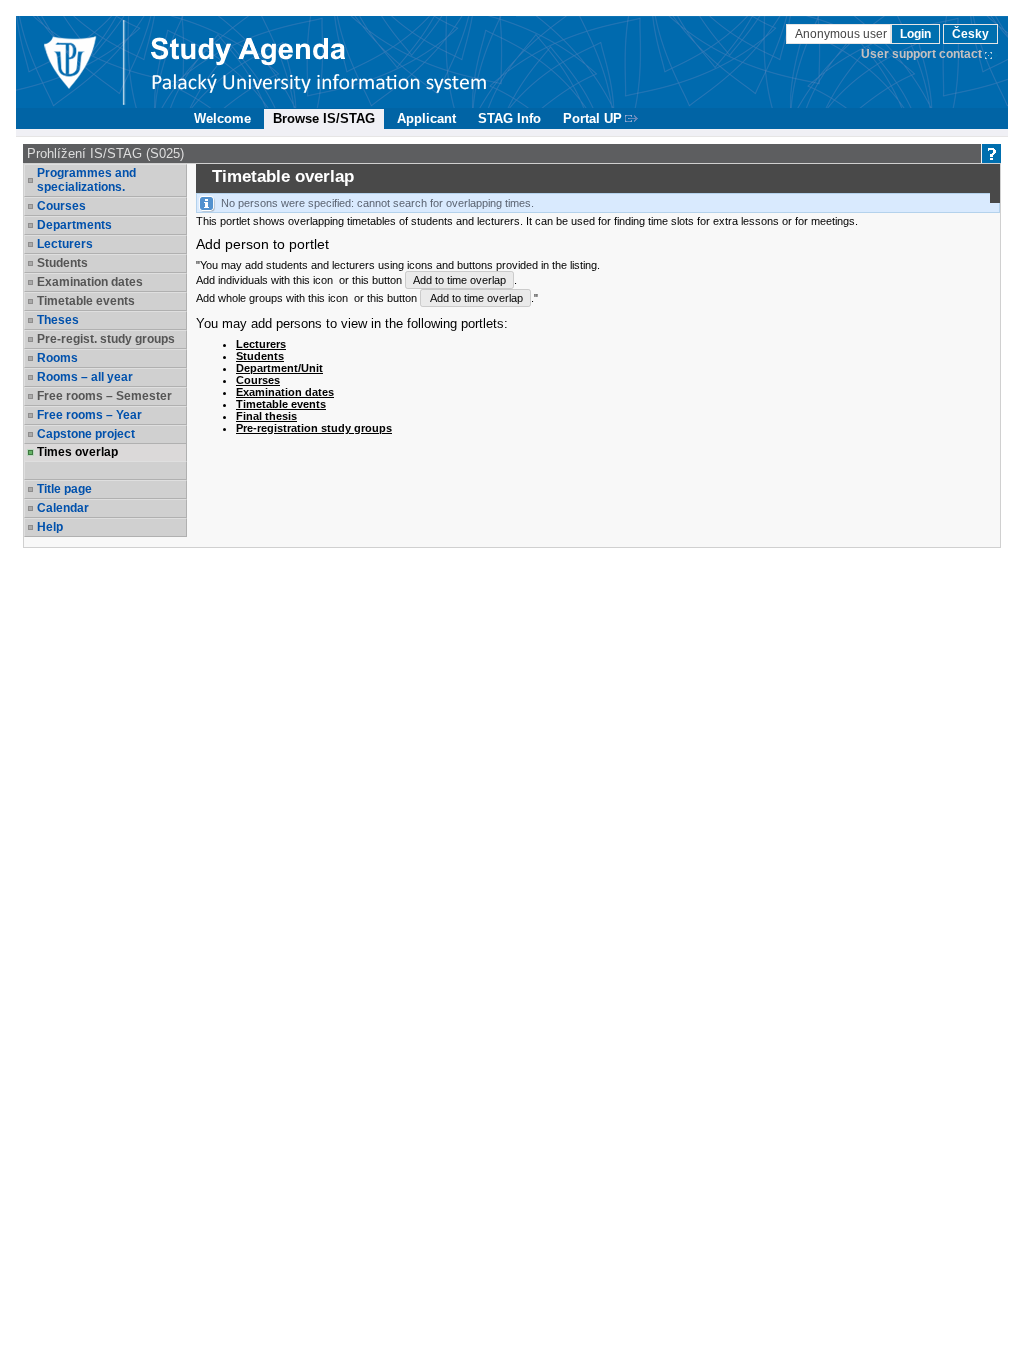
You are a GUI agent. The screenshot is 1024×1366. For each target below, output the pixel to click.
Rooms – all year (85, 377)
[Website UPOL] (69, 62)
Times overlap (77, 452)
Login (915, 34)
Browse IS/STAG (324, 118)
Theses (58, 320)
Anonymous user (842, 34)
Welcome (222, 118)
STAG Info (509, 118)
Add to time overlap (459, 280)
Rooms (57, 358)
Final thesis (266, 416)
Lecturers (65, 244)
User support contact (921, 54)
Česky (970, 34)
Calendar (63, 508)
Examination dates (285, 392)
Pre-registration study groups (314, 428)
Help (50, 527)
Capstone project (86, 434)
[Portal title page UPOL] (319, 62)
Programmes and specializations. (86, 180)
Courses (61, 206)
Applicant (426, 118)
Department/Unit (279, 368)
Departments (74, 225)
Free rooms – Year (89, 415)
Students (260, 356)
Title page (64, 489)
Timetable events (281, 404)
